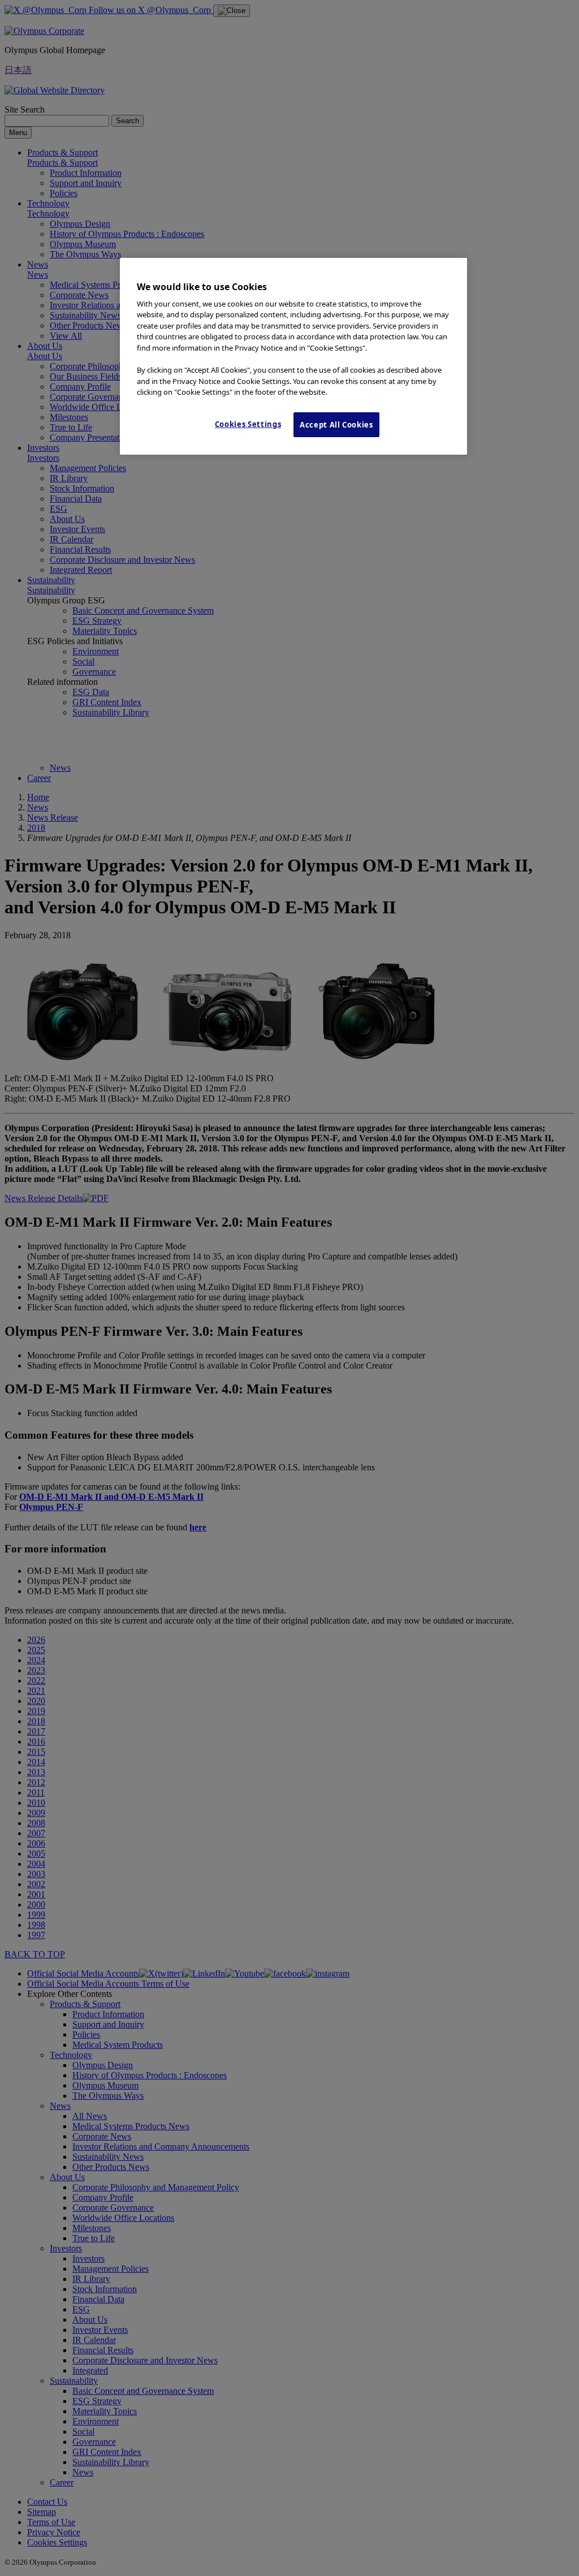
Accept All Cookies (336, 425)
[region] (293, 356)
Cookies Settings (248, 424)
